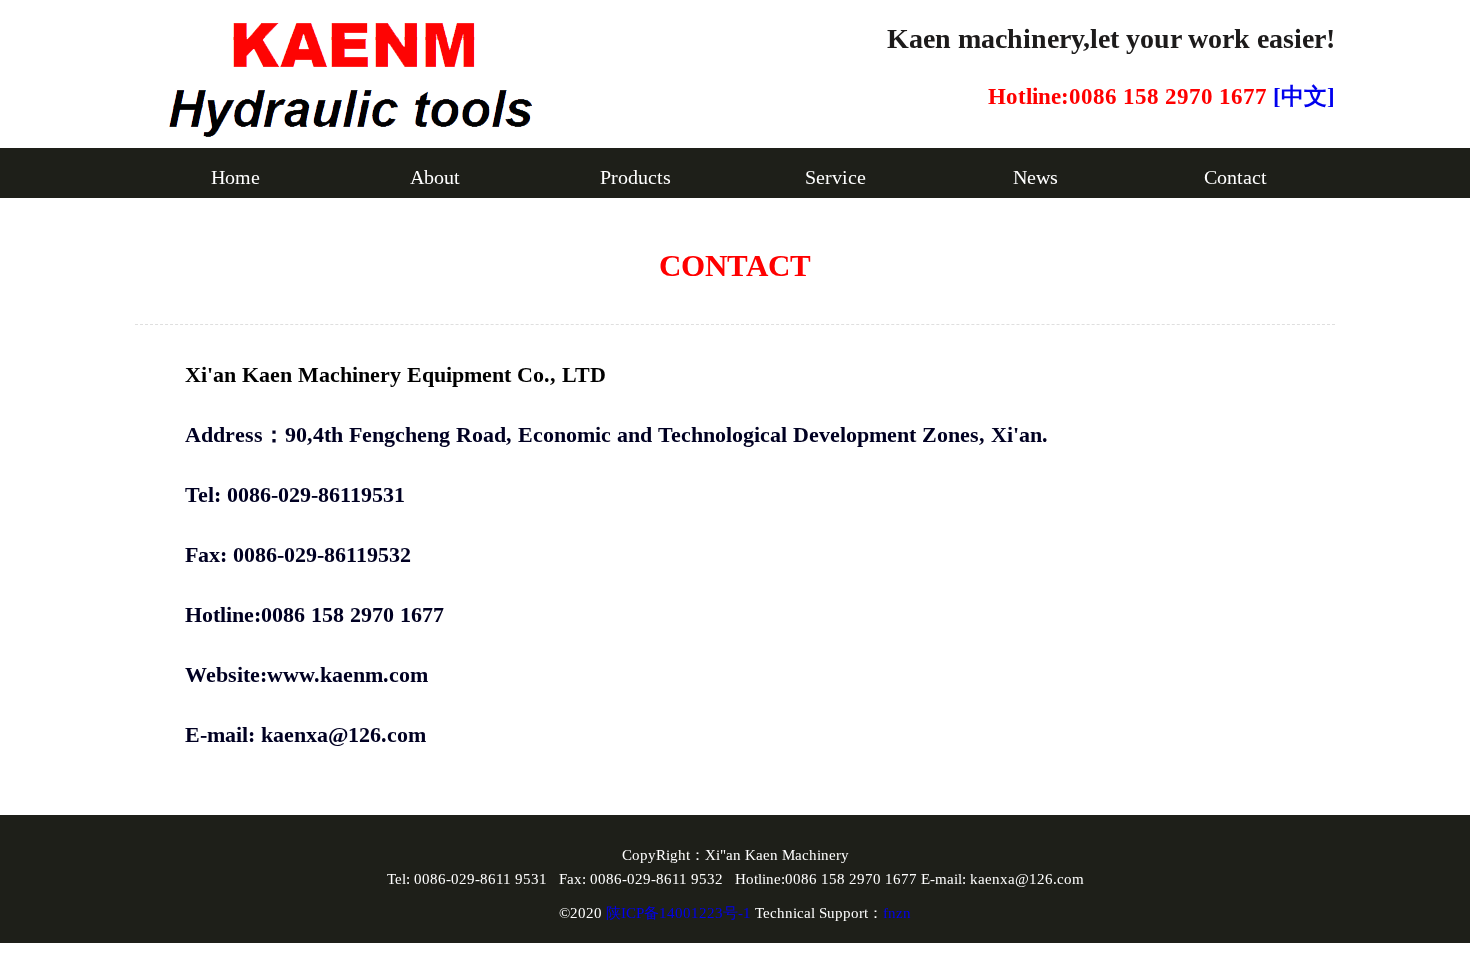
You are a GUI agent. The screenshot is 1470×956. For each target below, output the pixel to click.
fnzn (897, 913)
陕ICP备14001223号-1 (680, 913)
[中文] (1304, 96)
